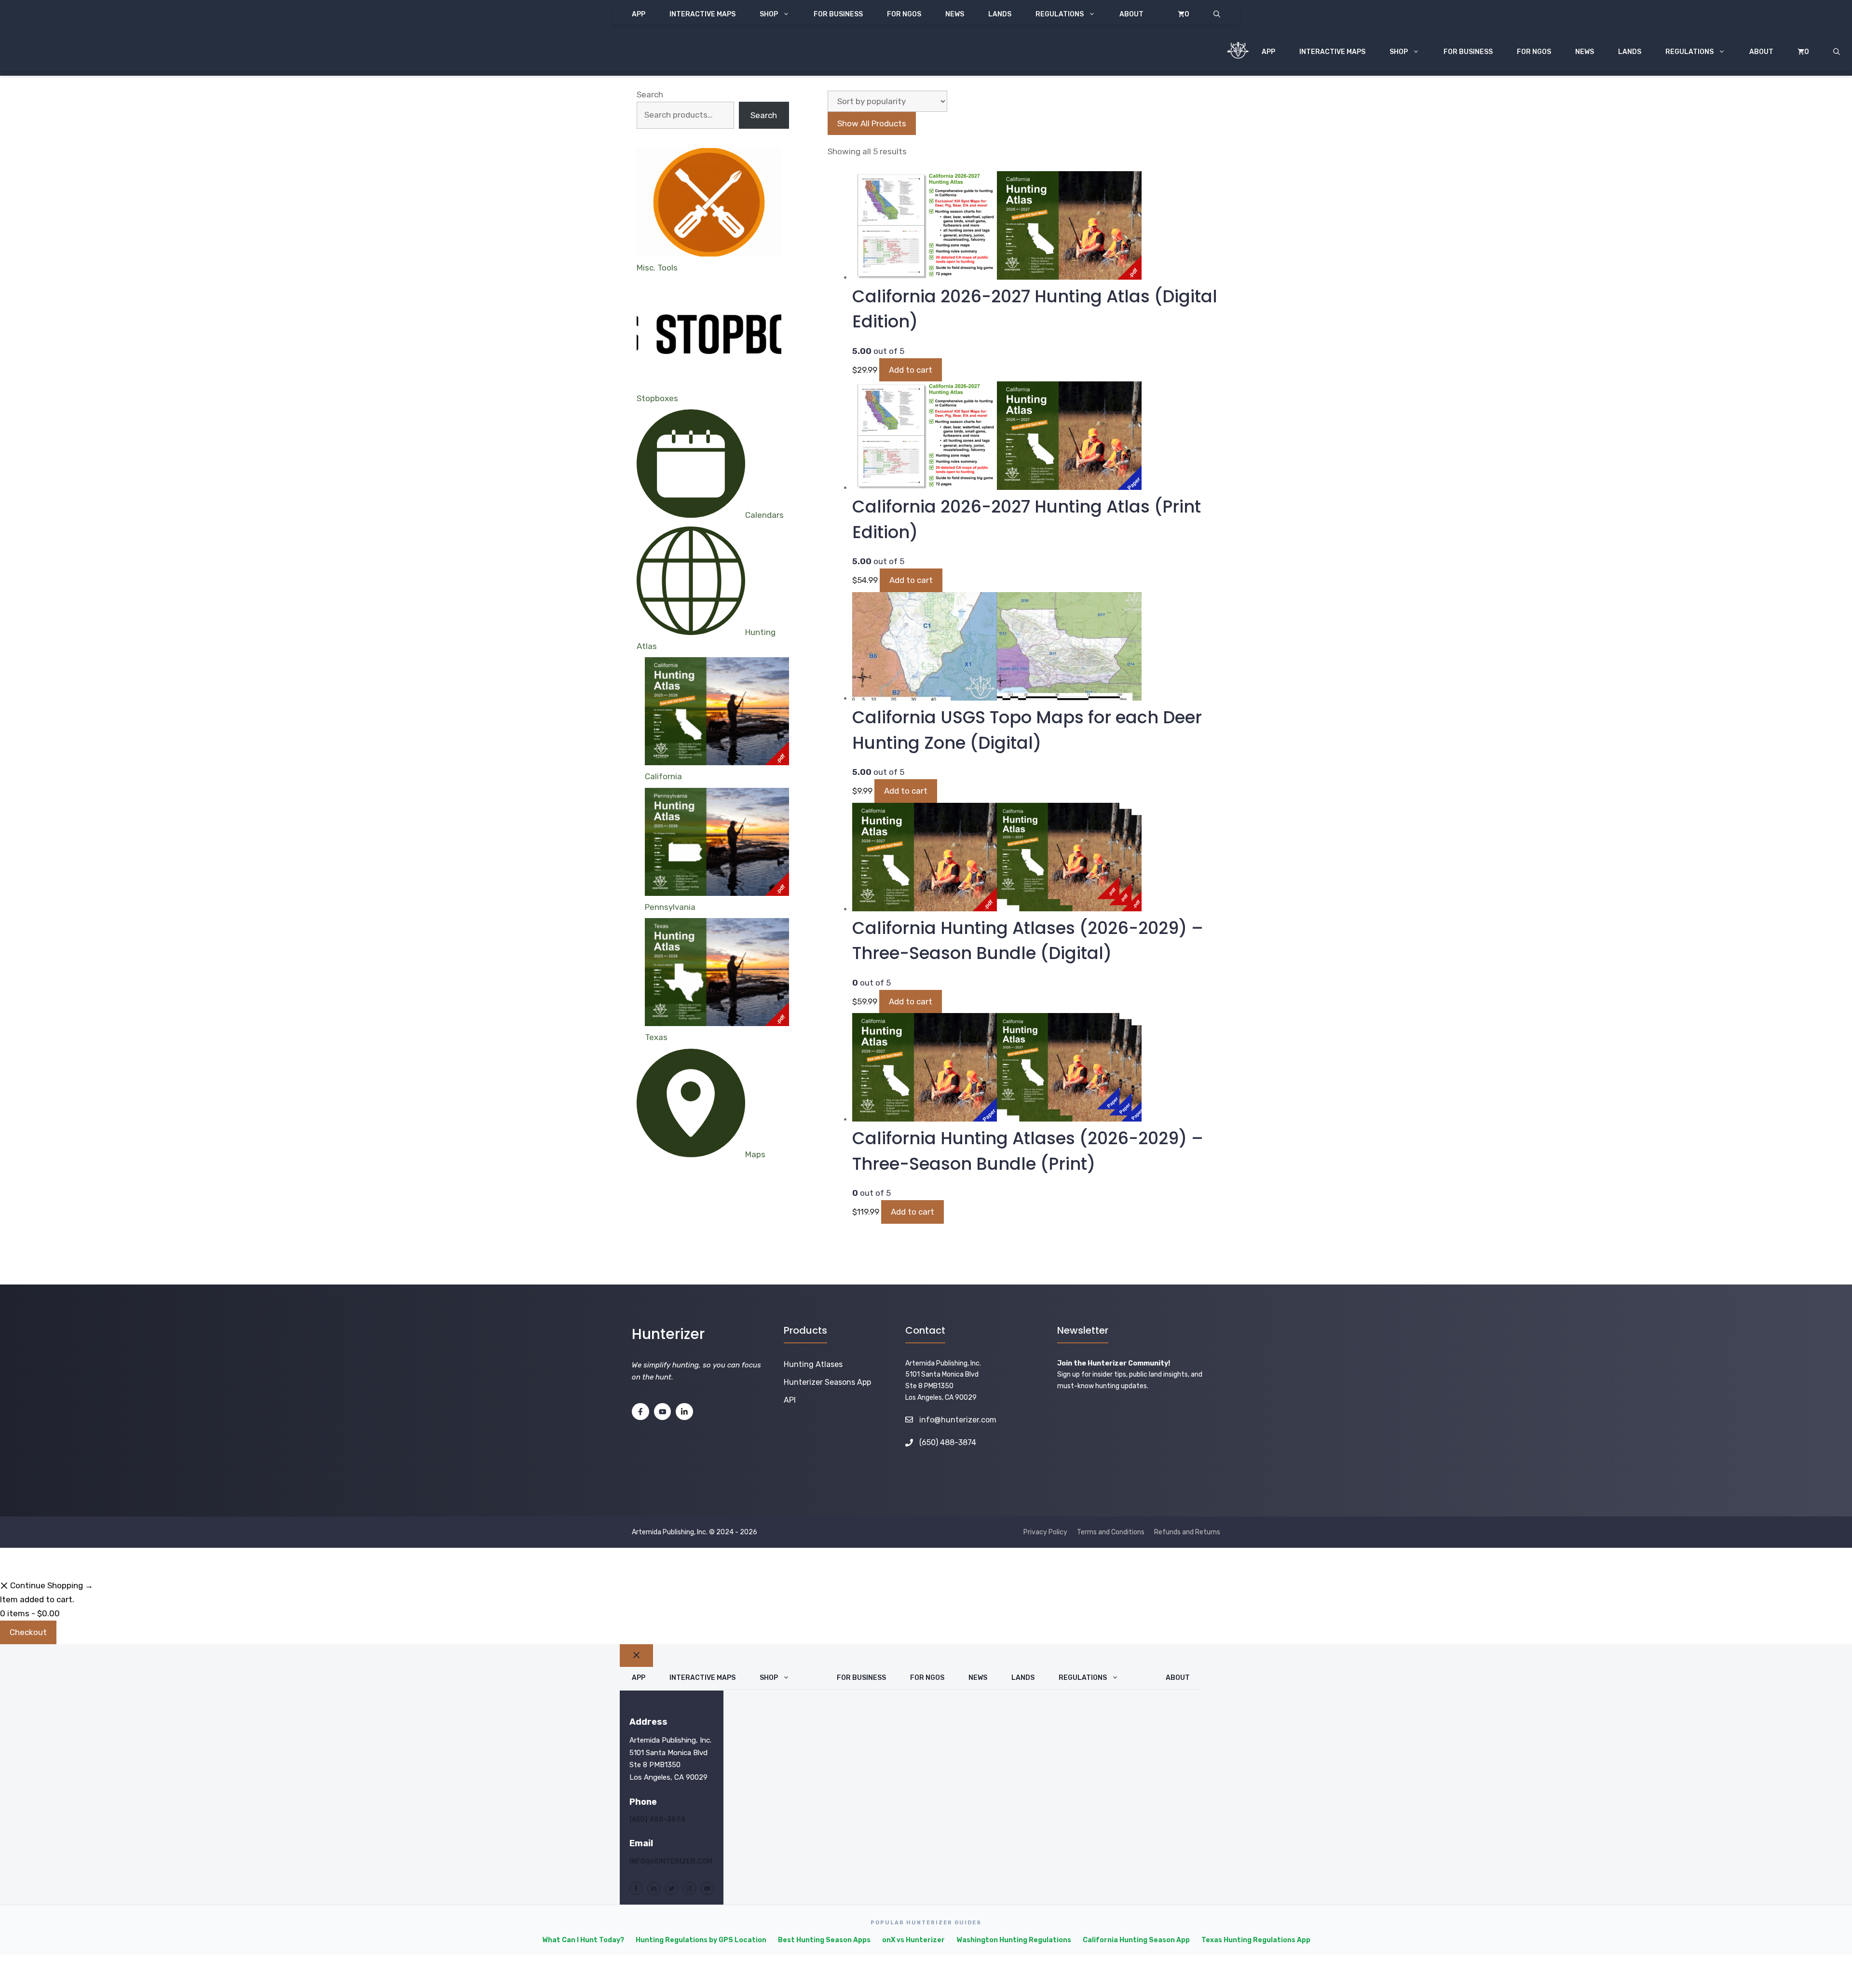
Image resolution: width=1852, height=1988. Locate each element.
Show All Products (872, 123)
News (955, 14)
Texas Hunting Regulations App (1256, 1940)
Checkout (28, 1632)
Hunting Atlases (813, 1364)
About (1131, 14)
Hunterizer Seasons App (827, 1382)
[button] (1217, 14)
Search (650, 95)
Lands (1000, 14)
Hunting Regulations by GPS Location (701, 1940)
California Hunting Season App (1136, 1940)
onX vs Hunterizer (913, 1940)
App (639, 14)
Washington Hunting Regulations (1014, 1940)
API (790, 1400)
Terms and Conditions (1111, 1532)
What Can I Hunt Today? (583, 1940)
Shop (769, 14)
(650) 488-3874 (657, 1819)
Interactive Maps (702, 14)
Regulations (1060, 14)
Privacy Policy (1045, 1532)
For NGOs (904, 14)
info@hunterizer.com (958, 1420)
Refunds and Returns (1187, 1532)
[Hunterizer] (1238, 52)
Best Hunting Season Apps (824, 1940)
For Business (838, 14)
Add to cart (911, 370)
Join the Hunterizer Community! (1114, 1363)
